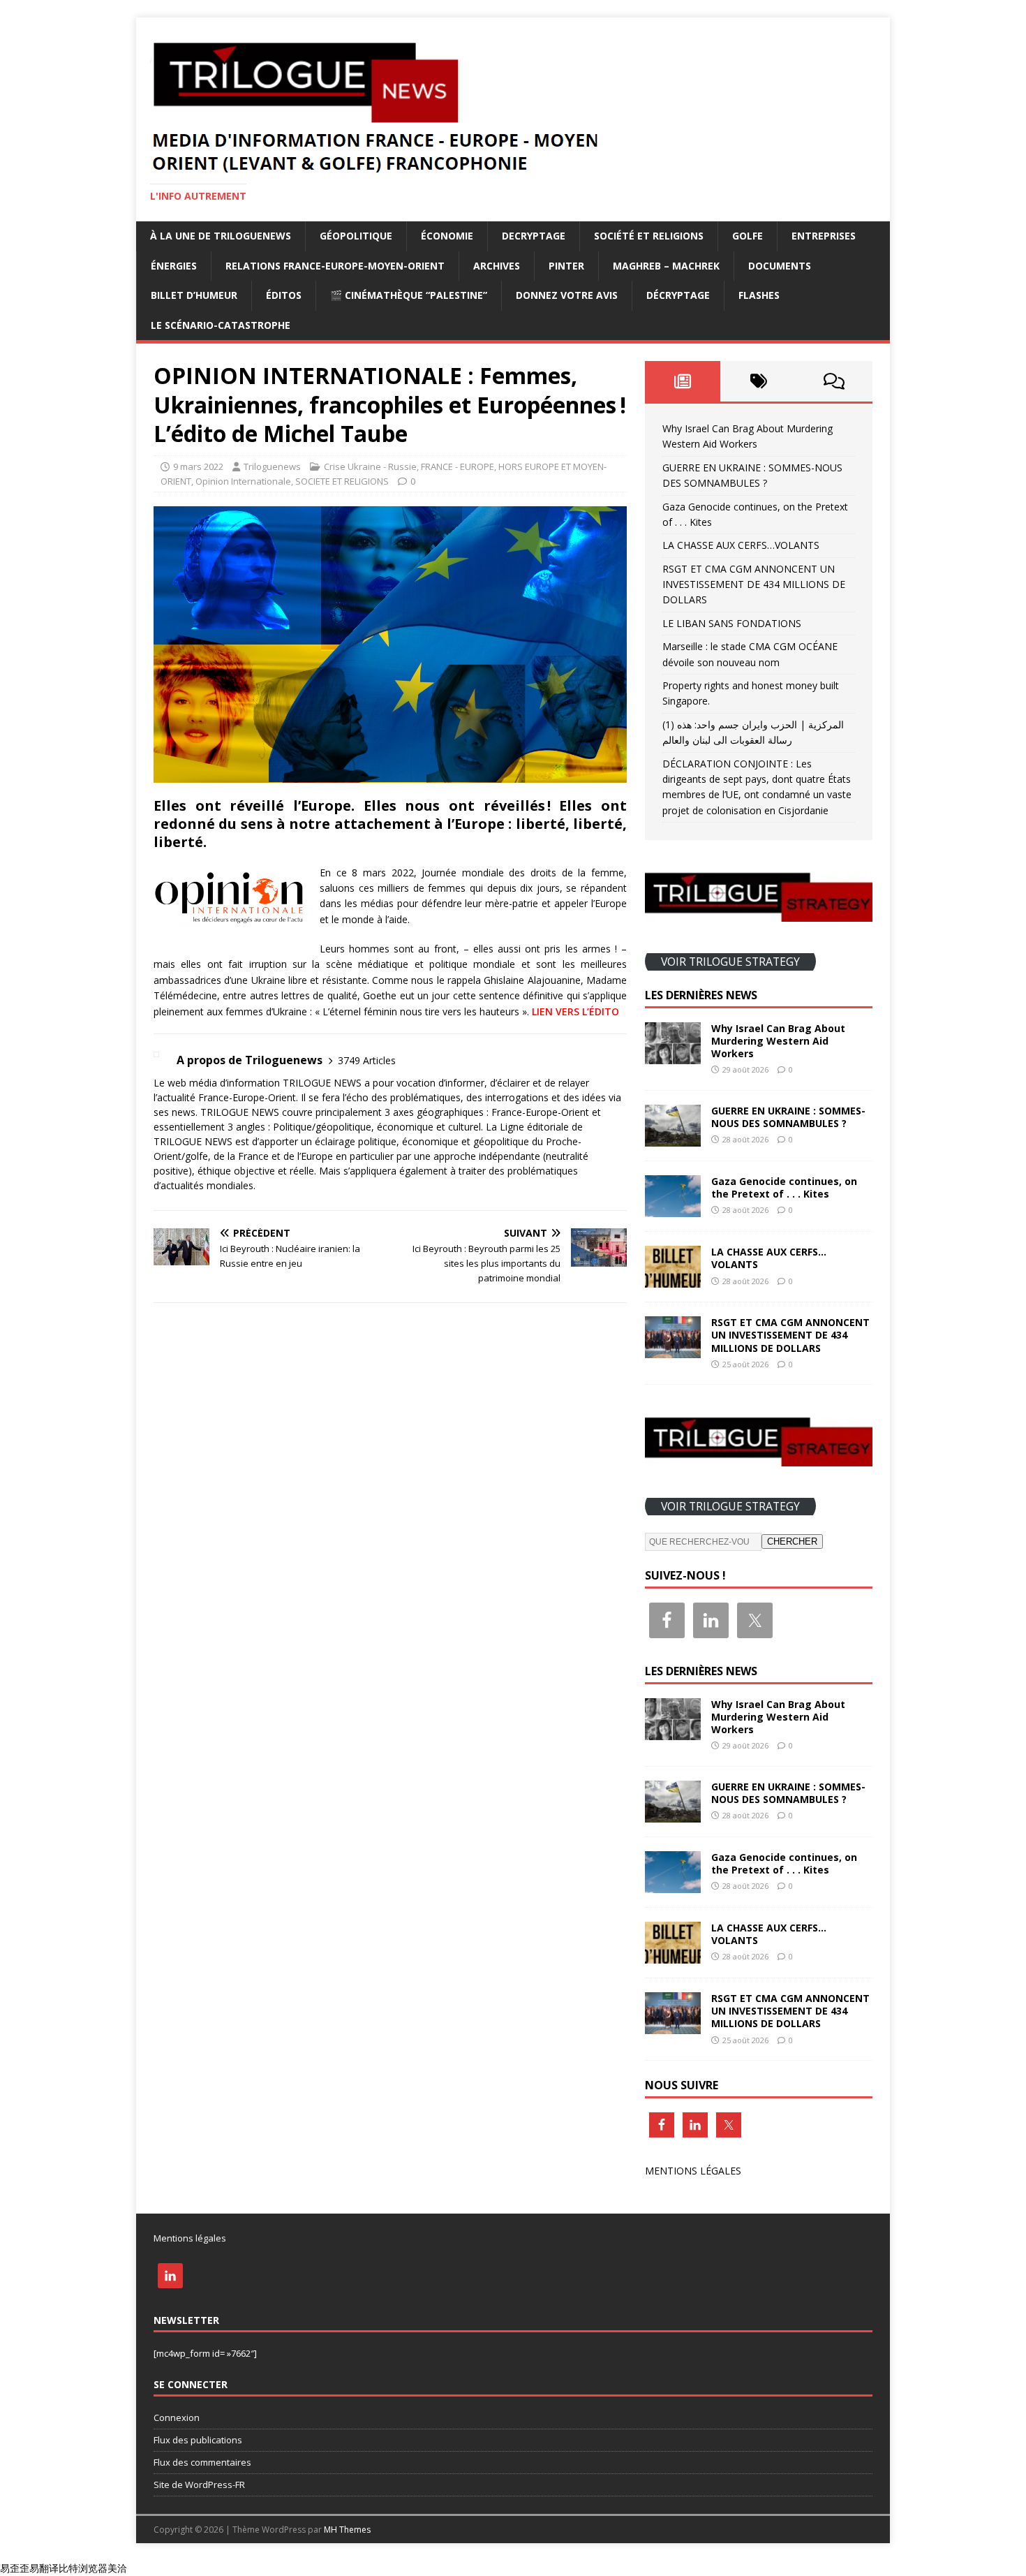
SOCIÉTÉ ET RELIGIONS (649, 236)
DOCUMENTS (780, 266)
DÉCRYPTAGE (678, 295)
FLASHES (759, 295)
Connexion (177, 2417)
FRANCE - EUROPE (458, 466)
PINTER (566, 266)
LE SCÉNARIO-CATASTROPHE (221, 325)
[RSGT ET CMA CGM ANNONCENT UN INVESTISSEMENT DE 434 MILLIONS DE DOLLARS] (673, 1350)
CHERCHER (792, 1541)
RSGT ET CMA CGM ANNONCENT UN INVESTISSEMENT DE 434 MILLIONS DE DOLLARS (754, 584)
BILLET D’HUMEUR (194, 295)
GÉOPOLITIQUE (356, 236)
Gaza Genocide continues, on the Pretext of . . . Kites (784, 1187)
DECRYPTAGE (534, 236)
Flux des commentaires (202, 2462)
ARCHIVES (497, 266)
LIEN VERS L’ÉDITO (575, 1011)
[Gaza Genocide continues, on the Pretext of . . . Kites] (673, 1209)
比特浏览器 (83, 2568)
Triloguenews (272, 466)
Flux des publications (198, 2440)
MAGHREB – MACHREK (666, 266)
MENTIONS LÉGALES (693, 2171)
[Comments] (834, 381)
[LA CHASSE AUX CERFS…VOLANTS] (673, 1280)
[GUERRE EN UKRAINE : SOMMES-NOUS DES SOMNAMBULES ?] (673, 1139)
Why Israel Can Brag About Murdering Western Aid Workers (778, 1041)
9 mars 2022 (198, 466)
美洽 (117, 2568)
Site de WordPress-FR (199, 2485)
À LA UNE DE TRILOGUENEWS (221, 236)
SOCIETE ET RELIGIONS (342, 481)
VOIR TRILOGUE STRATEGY (730, 962)
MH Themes (347, 2530)
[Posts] (683, 381)
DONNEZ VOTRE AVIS (567, 295)
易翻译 (44, 2568)
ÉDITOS (284, 295)
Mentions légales (190, 2238)
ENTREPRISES (824, 236)
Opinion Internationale (243, 481)
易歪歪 (15, 2568)
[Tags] (758, 381)
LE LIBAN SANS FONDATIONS (732, 623)
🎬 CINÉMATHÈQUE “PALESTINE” (409, 295)
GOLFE (748, 236)
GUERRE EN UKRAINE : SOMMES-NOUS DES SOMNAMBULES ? (788, 1117)
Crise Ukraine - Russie (370, 466)
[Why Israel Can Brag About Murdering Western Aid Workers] (673, 1055)
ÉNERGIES (174, 266)
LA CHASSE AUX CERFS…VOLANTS (741, 545)
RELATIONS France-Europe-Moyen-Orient (335, 266)
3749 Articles (367, 1060)
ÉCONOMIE (447, 236)
